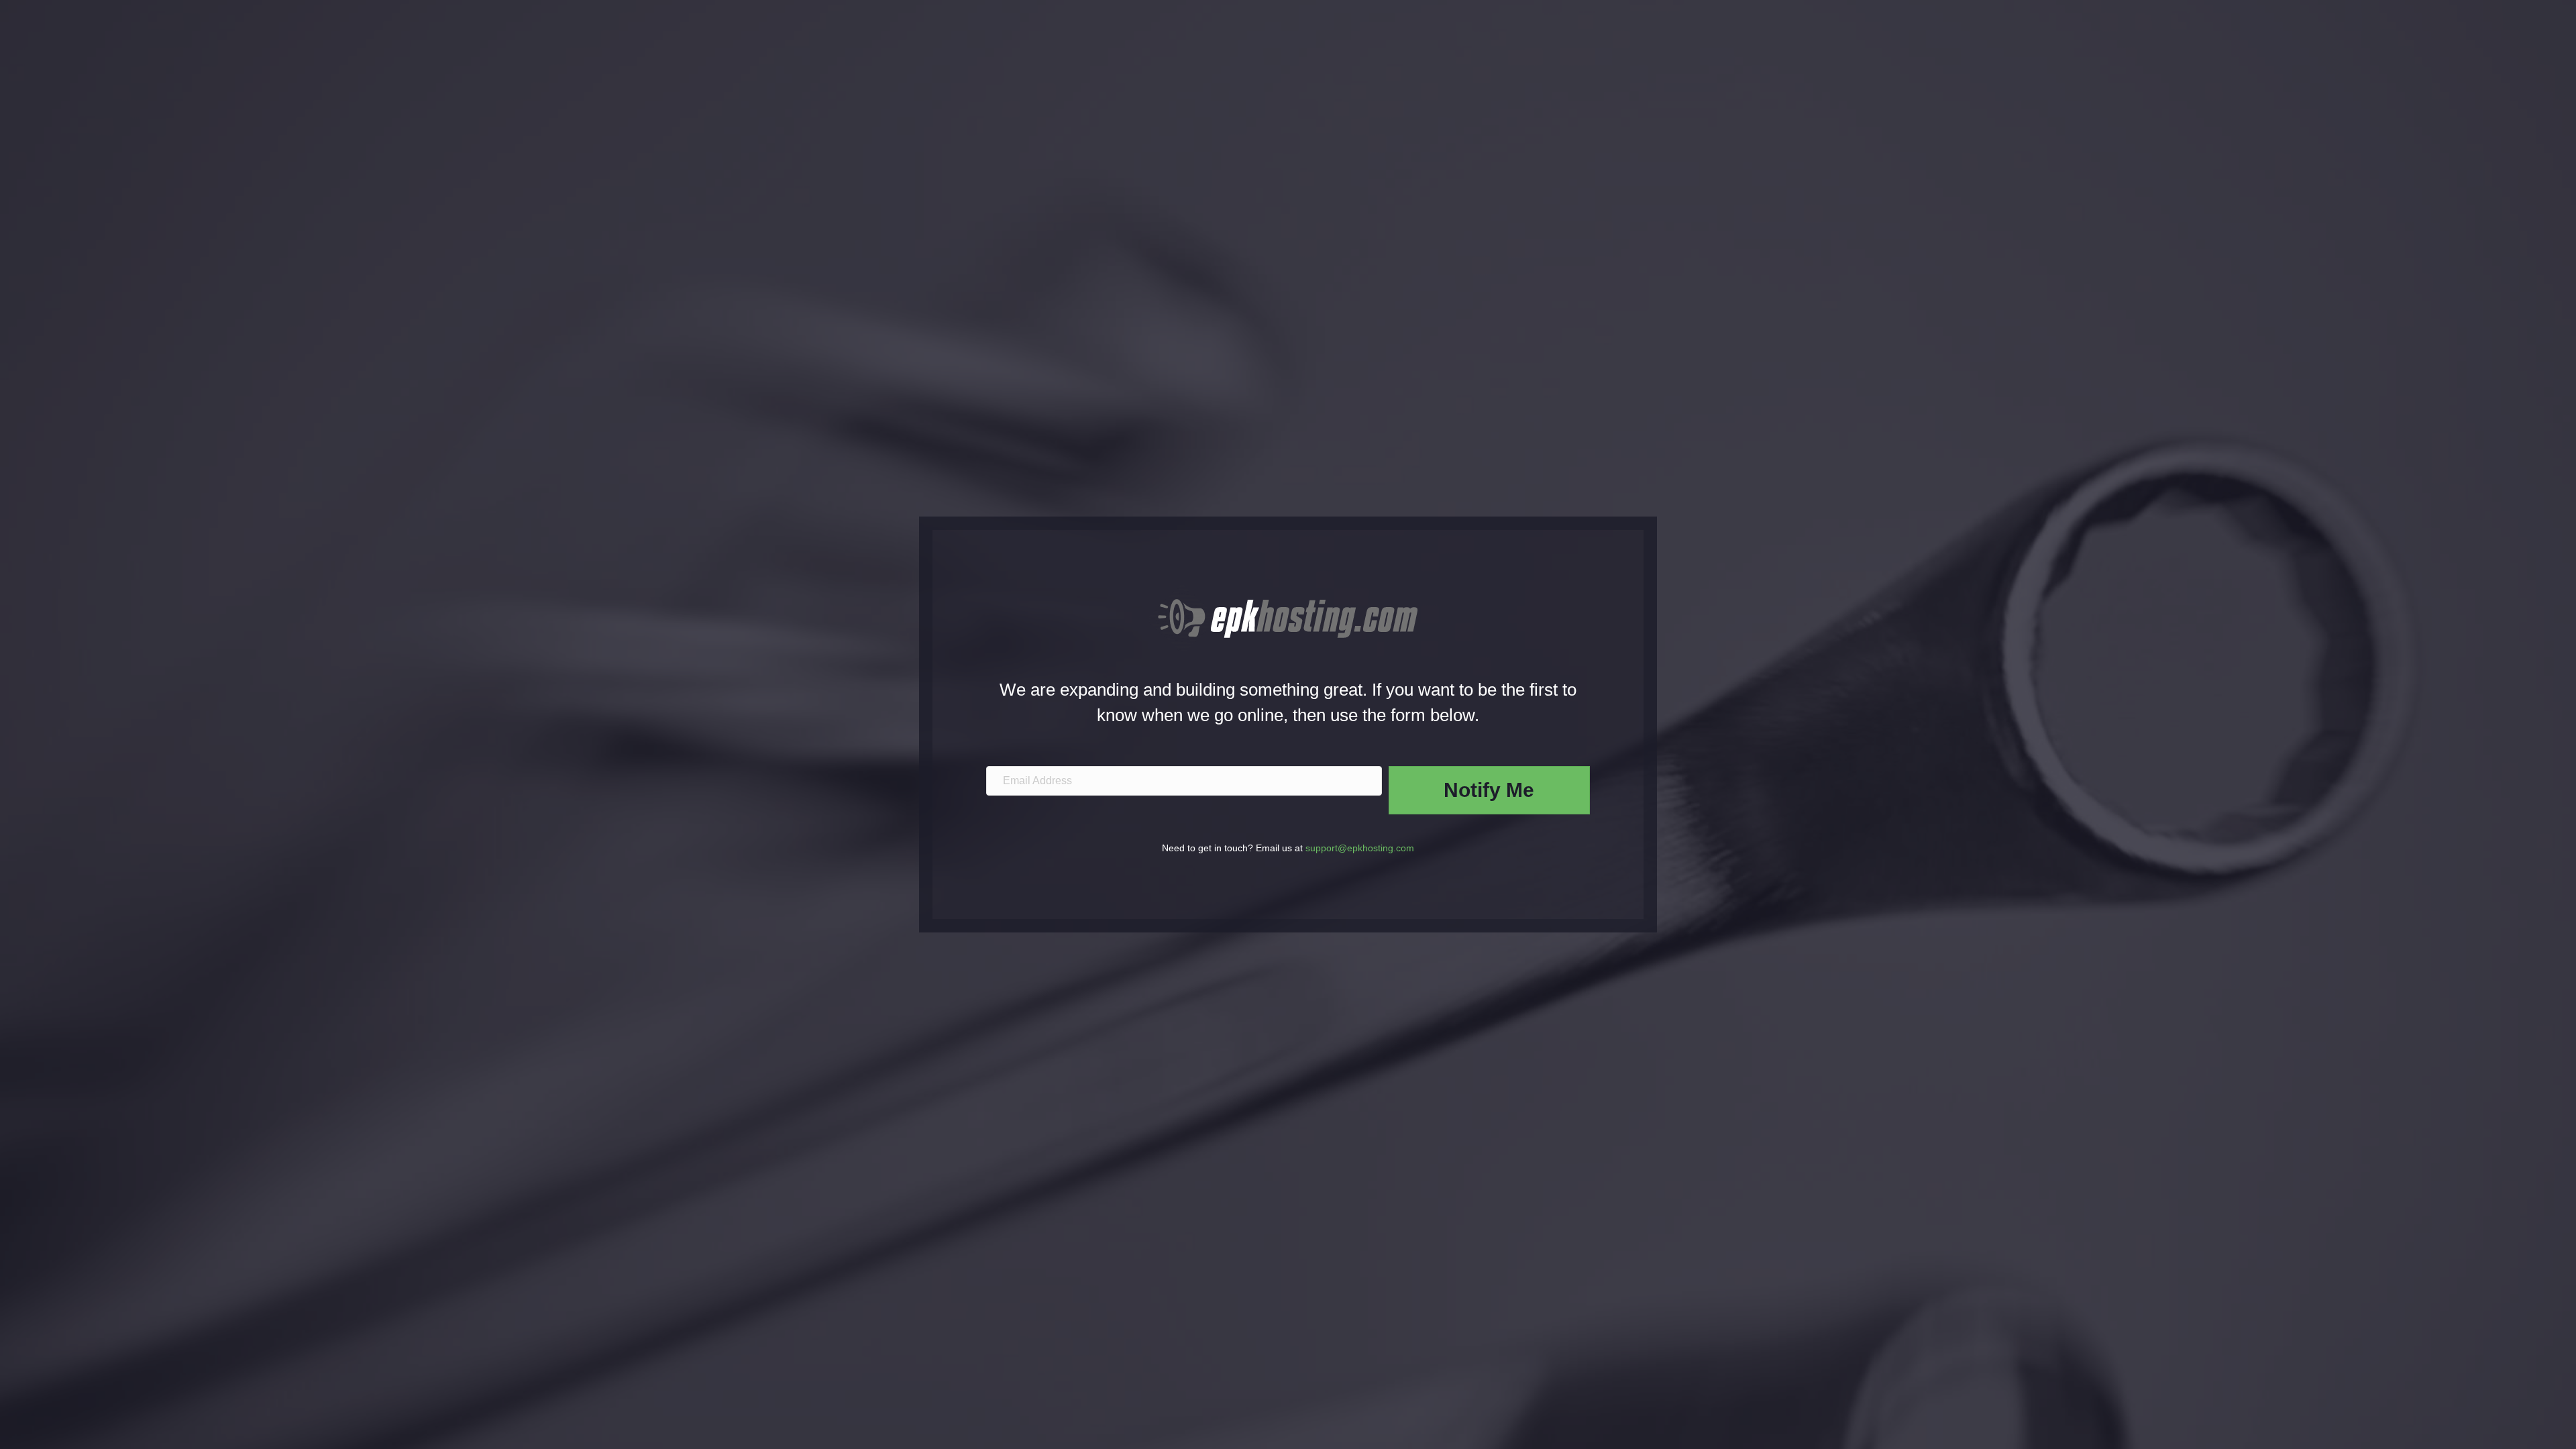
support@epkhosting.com (1360, 848)
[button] (1489, 790)
